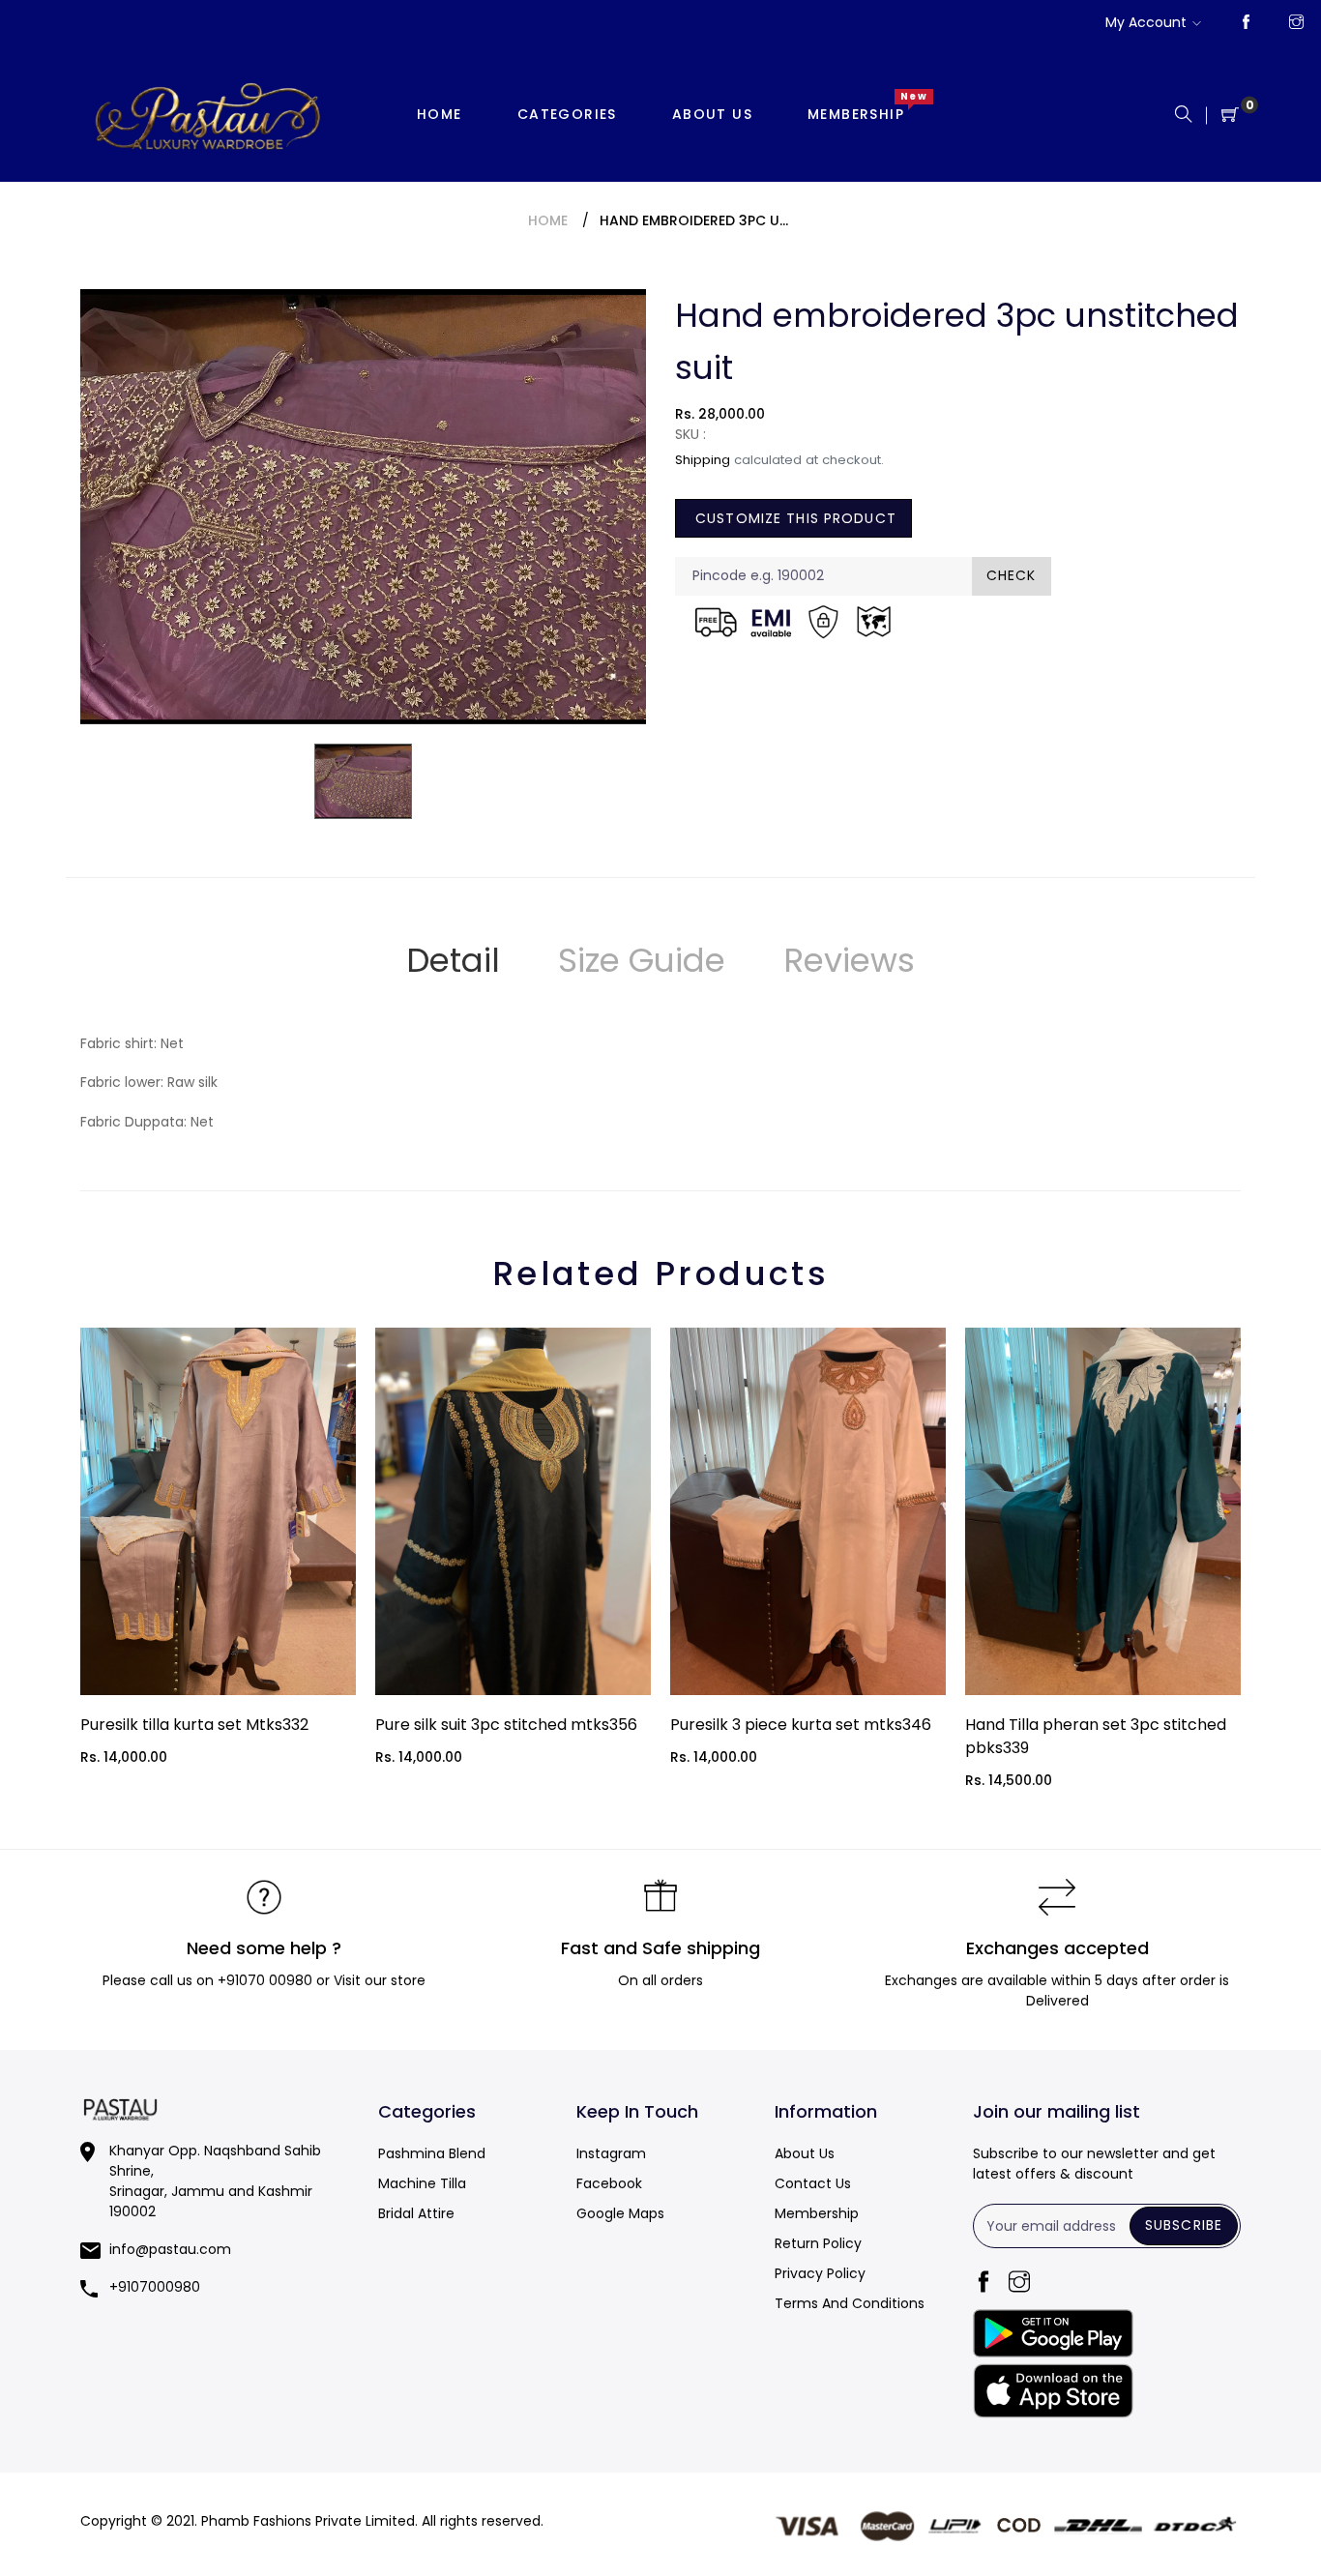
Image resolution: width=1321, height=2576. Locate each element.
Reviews (849, 960)
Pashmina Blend (432, 2153)
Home (548, 220)
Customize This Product (793, 518)
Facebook (609, 2183)
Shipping (703, 460)
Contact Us (813, 2183)
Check (1012, 575)
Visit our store (380, 1980)
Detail (453, 960)
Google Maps (620, 2213)
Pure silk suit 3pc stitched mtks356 (506, 1725)
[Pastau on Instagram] (1296, 23)
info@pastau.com (170, 2249)
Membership (817, 2213)
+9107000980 (155, 2287)
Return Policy (818, 2243)
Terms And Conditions (850, 2303)
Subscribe (1184, 2225)
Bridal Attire (416, 2213)
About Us (805, 2153)
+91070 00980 (265, 1980)
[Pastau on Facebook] (1246, 23)
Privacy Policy (820, 2273)
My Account (1146, 22)
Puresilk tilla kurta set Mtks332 (194, 1725)
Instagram (611, 2153)
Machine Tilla (422, 2183)
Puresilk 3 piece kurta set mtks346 (801, 1725)
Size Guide (642, 960)
